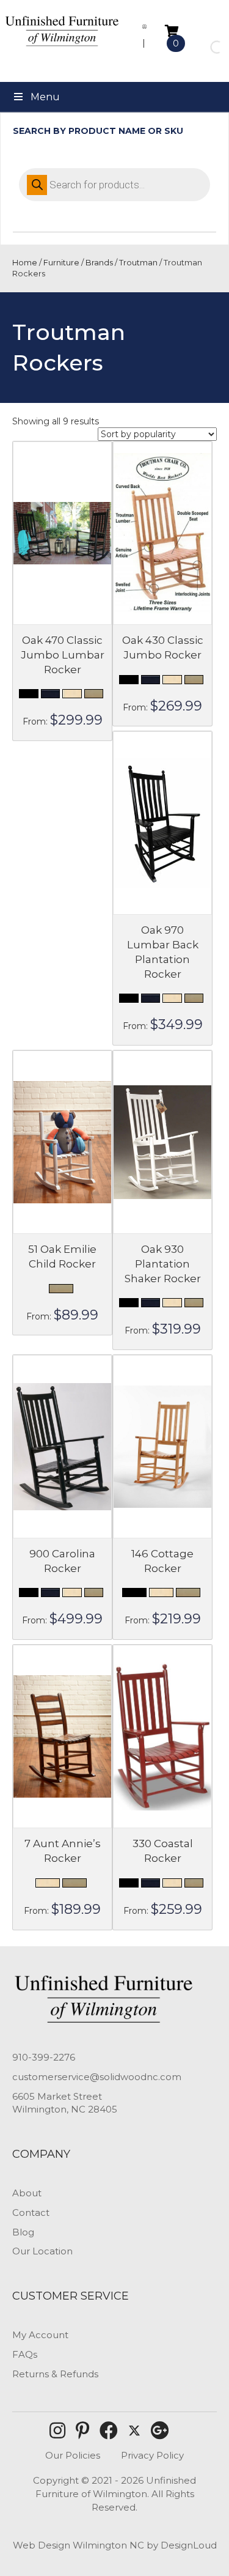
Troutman (138, 263)
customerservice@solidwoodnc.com (97, 2077)
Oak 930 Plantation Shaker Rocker (163, 1264)
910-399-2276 (44, 2057)
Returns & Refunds (55, 2374)
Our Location (42, 2251)
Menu (45, 97)
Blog (23, 2232)
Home (25, 263)
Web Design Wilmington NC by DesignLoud (115, 2545)
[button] (62, 533)
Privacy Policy (152, 2455)
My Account (40, 2335)
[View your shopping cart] (172, 31)
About (27, 2193)
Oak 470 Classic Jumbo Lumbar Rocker (63, 655)
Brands (99, 263)
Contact (31, 2212)
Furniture (61, 263)
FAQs (25, 2354)
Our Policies (73, 2455)
